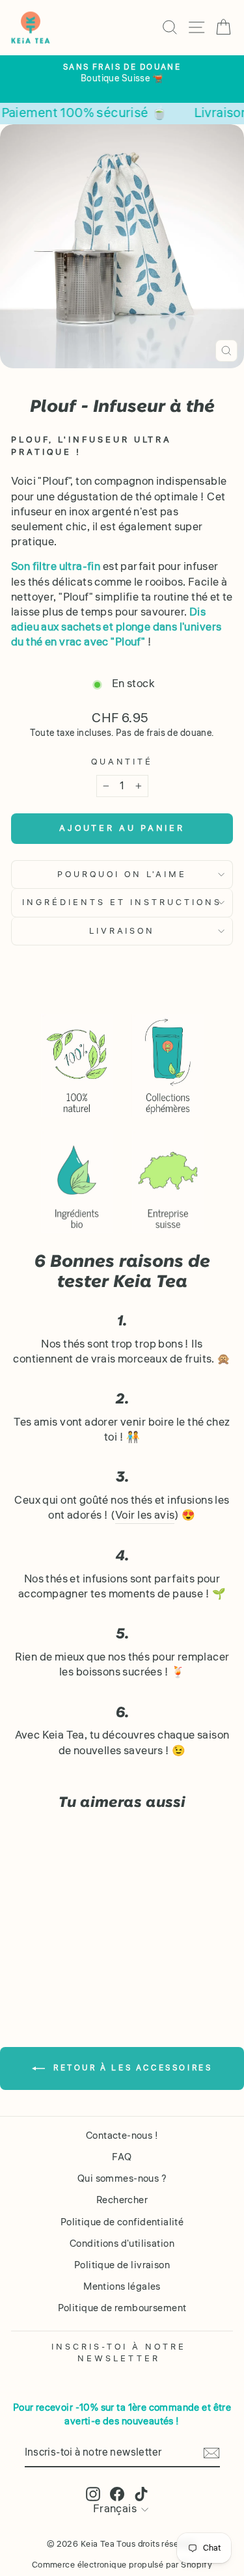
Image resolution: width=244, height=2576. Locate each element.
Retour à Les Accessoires (131, 2068)
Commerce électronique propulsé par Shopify (122, 2565)
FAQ (122, 2157)
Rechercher (122, 2200)
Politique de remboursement (122, 2308)
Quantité (122, 762)
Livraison (122, 931)
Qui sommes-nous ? (122, 2178)
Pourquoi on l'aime (122, 874)
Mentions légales (122, 2286)
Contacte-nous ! (122, 2135)
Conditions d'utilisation (122, 2244)
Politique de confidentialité (122, 2222)
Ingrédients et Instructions (122, 902)
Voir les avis (145, 1516)
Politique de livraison (122, 2265)
